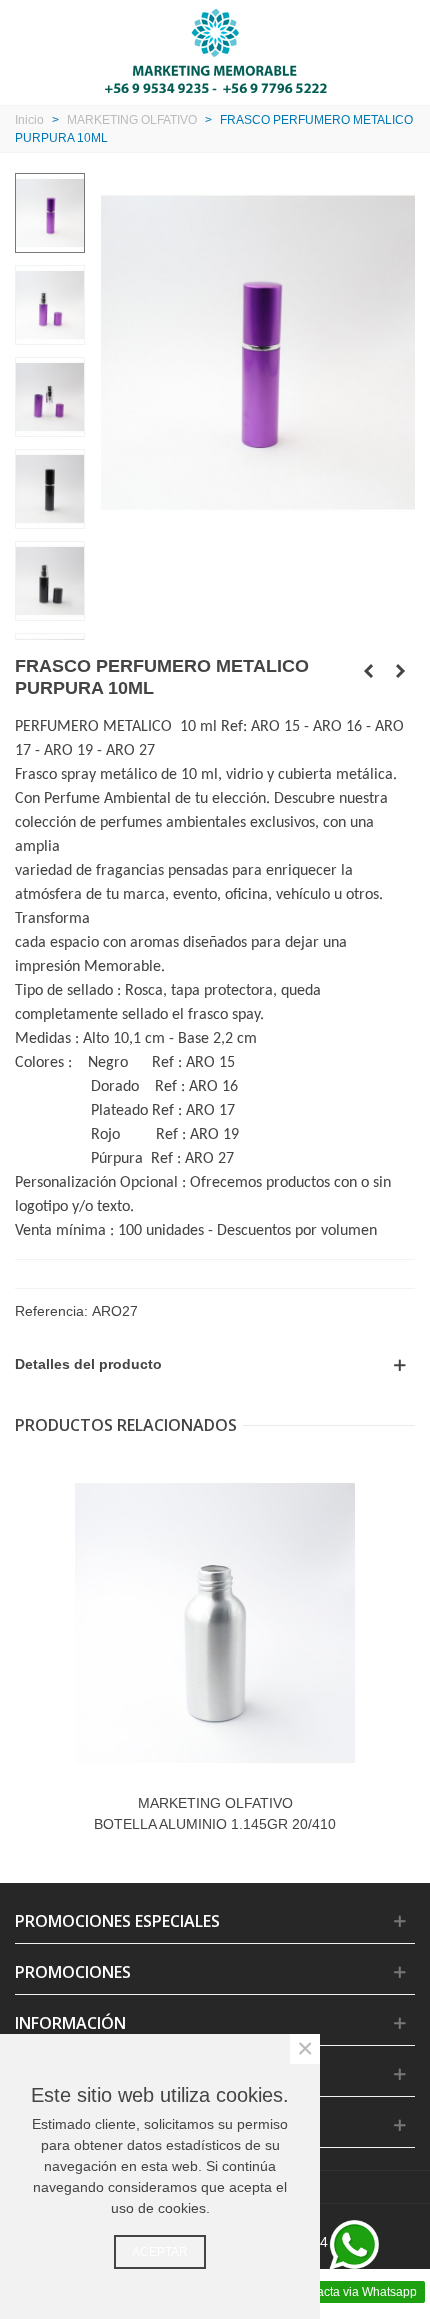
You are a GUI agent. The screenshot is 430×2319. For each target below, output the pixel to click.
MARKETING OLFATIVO (215, 1803)
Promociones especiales (117, 1921)
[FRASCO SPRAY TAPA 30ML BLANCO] (400, 671)
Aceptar (160, 2252)
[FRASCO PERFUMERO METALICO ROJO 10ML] (368, 671)
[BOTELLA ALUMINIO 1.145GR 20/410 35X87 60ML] (215, 1623)
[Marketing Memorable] (215, 50)
